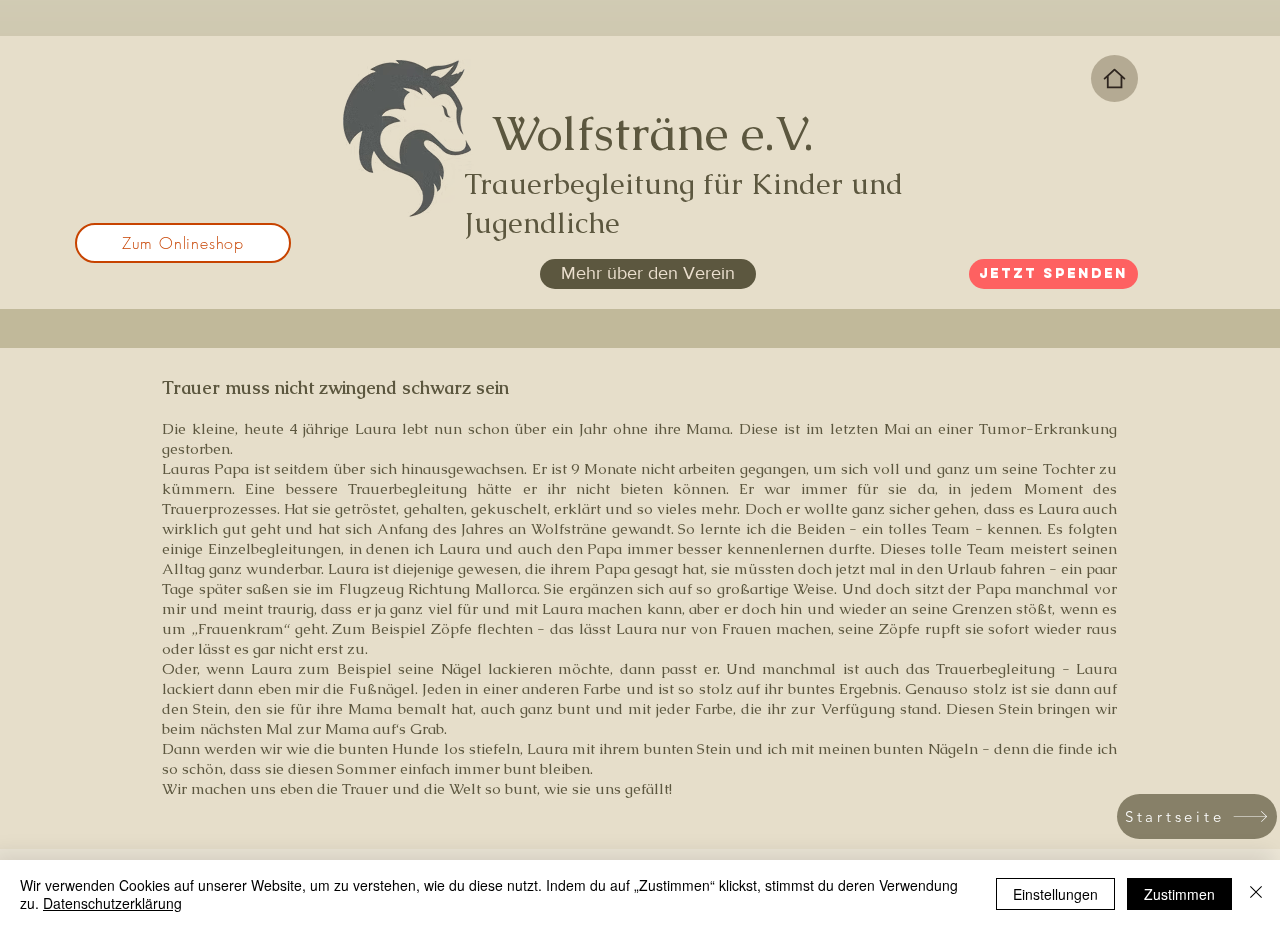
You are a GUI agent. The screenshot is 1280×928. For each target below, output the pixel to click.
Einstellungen (1055, 894)
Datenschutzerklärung (112, 903)
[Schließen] (1256, 894)
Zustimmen (1179, 894)
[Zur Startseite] (1114, 78)
